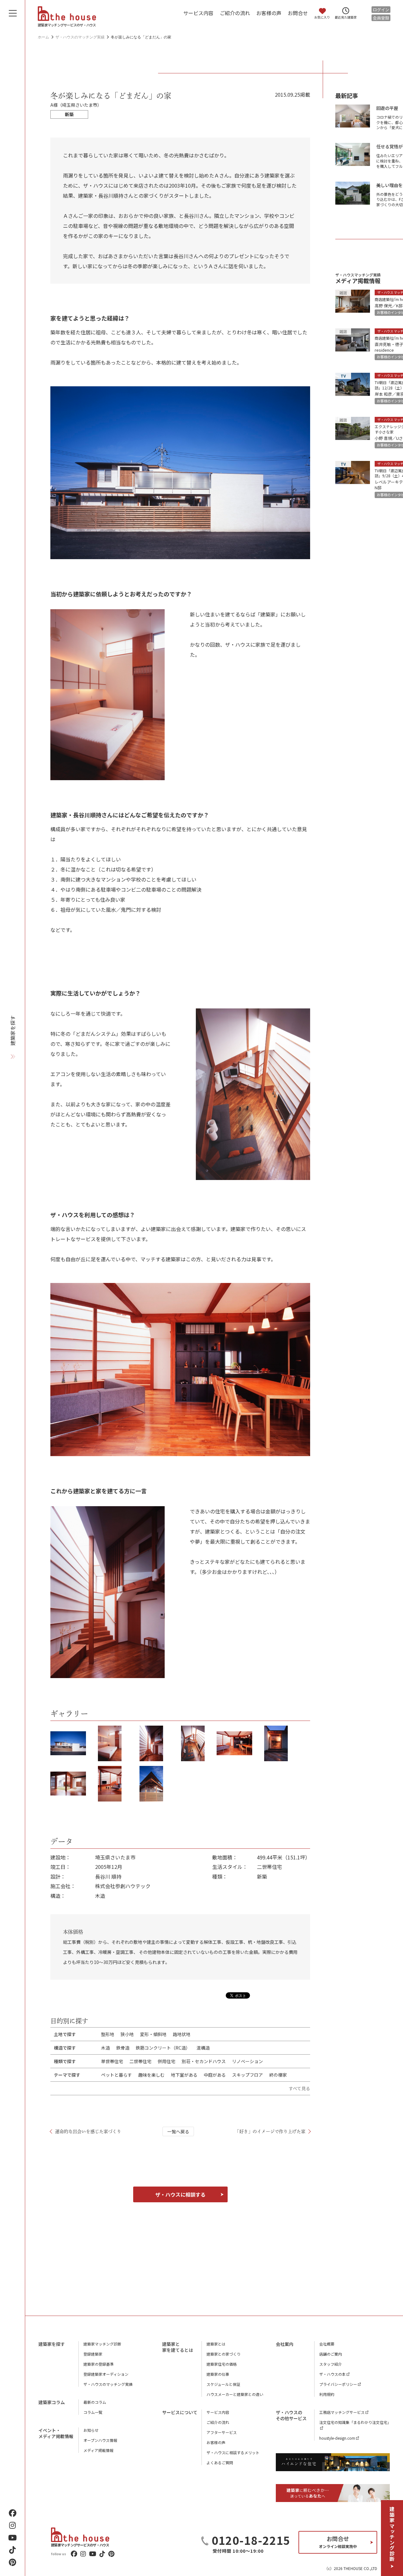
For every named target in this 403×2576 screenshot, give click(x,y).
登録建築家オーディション (106, 2374)
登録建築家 (93, 2354)
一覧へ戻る (178, 2131)
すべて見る (299, 2088)
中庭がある (215, 2075)
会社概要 (327, 2344)
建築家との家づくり (224, 2354)
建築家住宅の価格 (222, 2364)
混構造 (203, 2048)
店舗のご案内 (331, 2354)
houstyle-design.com (337, 2438)
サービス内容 (198, 13)
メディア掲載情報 (98, 2450)
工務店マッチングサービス (342, 2412)
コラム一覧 (93, 2412)
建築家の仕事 (218, 2374)
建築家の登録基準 (99, 2364)
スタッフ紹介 (331, 2364)
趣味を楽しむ (151, 2075)
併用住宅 (167, 2061)
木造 (105, 2048)
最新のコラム (95, 2402)
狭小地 (127, 2034)
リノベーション (247, 2061)
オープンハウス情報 (100, 2440)
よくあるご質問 (220, 2463)
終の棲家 (278, 2075)
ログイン (381, 10)
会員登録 (381, 18)
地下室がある (184, 2075)
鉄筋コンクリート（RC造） (163, 2048)
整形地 (108, 2034)
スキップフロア (247, 2075)
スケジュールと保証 (223, 2384)
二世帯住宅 (140, 2061)
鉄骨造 (123, 2048)
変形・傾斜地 (153, 2034)
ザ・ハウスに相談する (180, 2194)
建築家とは (216, 2344)
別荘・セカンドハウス (204, 2061)
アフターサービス (222, 2432)
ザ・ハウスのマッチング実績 (108, 2384)
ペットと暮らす (116, 2075)
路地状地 (182, 2034)
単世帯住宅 (112, 2061)
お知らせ (91, 2430)
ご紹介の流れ (235, 13)
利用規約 (327, 2394)
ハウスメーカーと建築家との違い (235, 2394)
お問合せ (298, 13)
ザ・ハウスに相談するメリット (233, 2452)
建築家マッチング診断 (392, 2534)
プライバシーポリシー (338, 2384)
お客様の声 (269, 13)
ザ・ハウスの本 (332, 2374)
